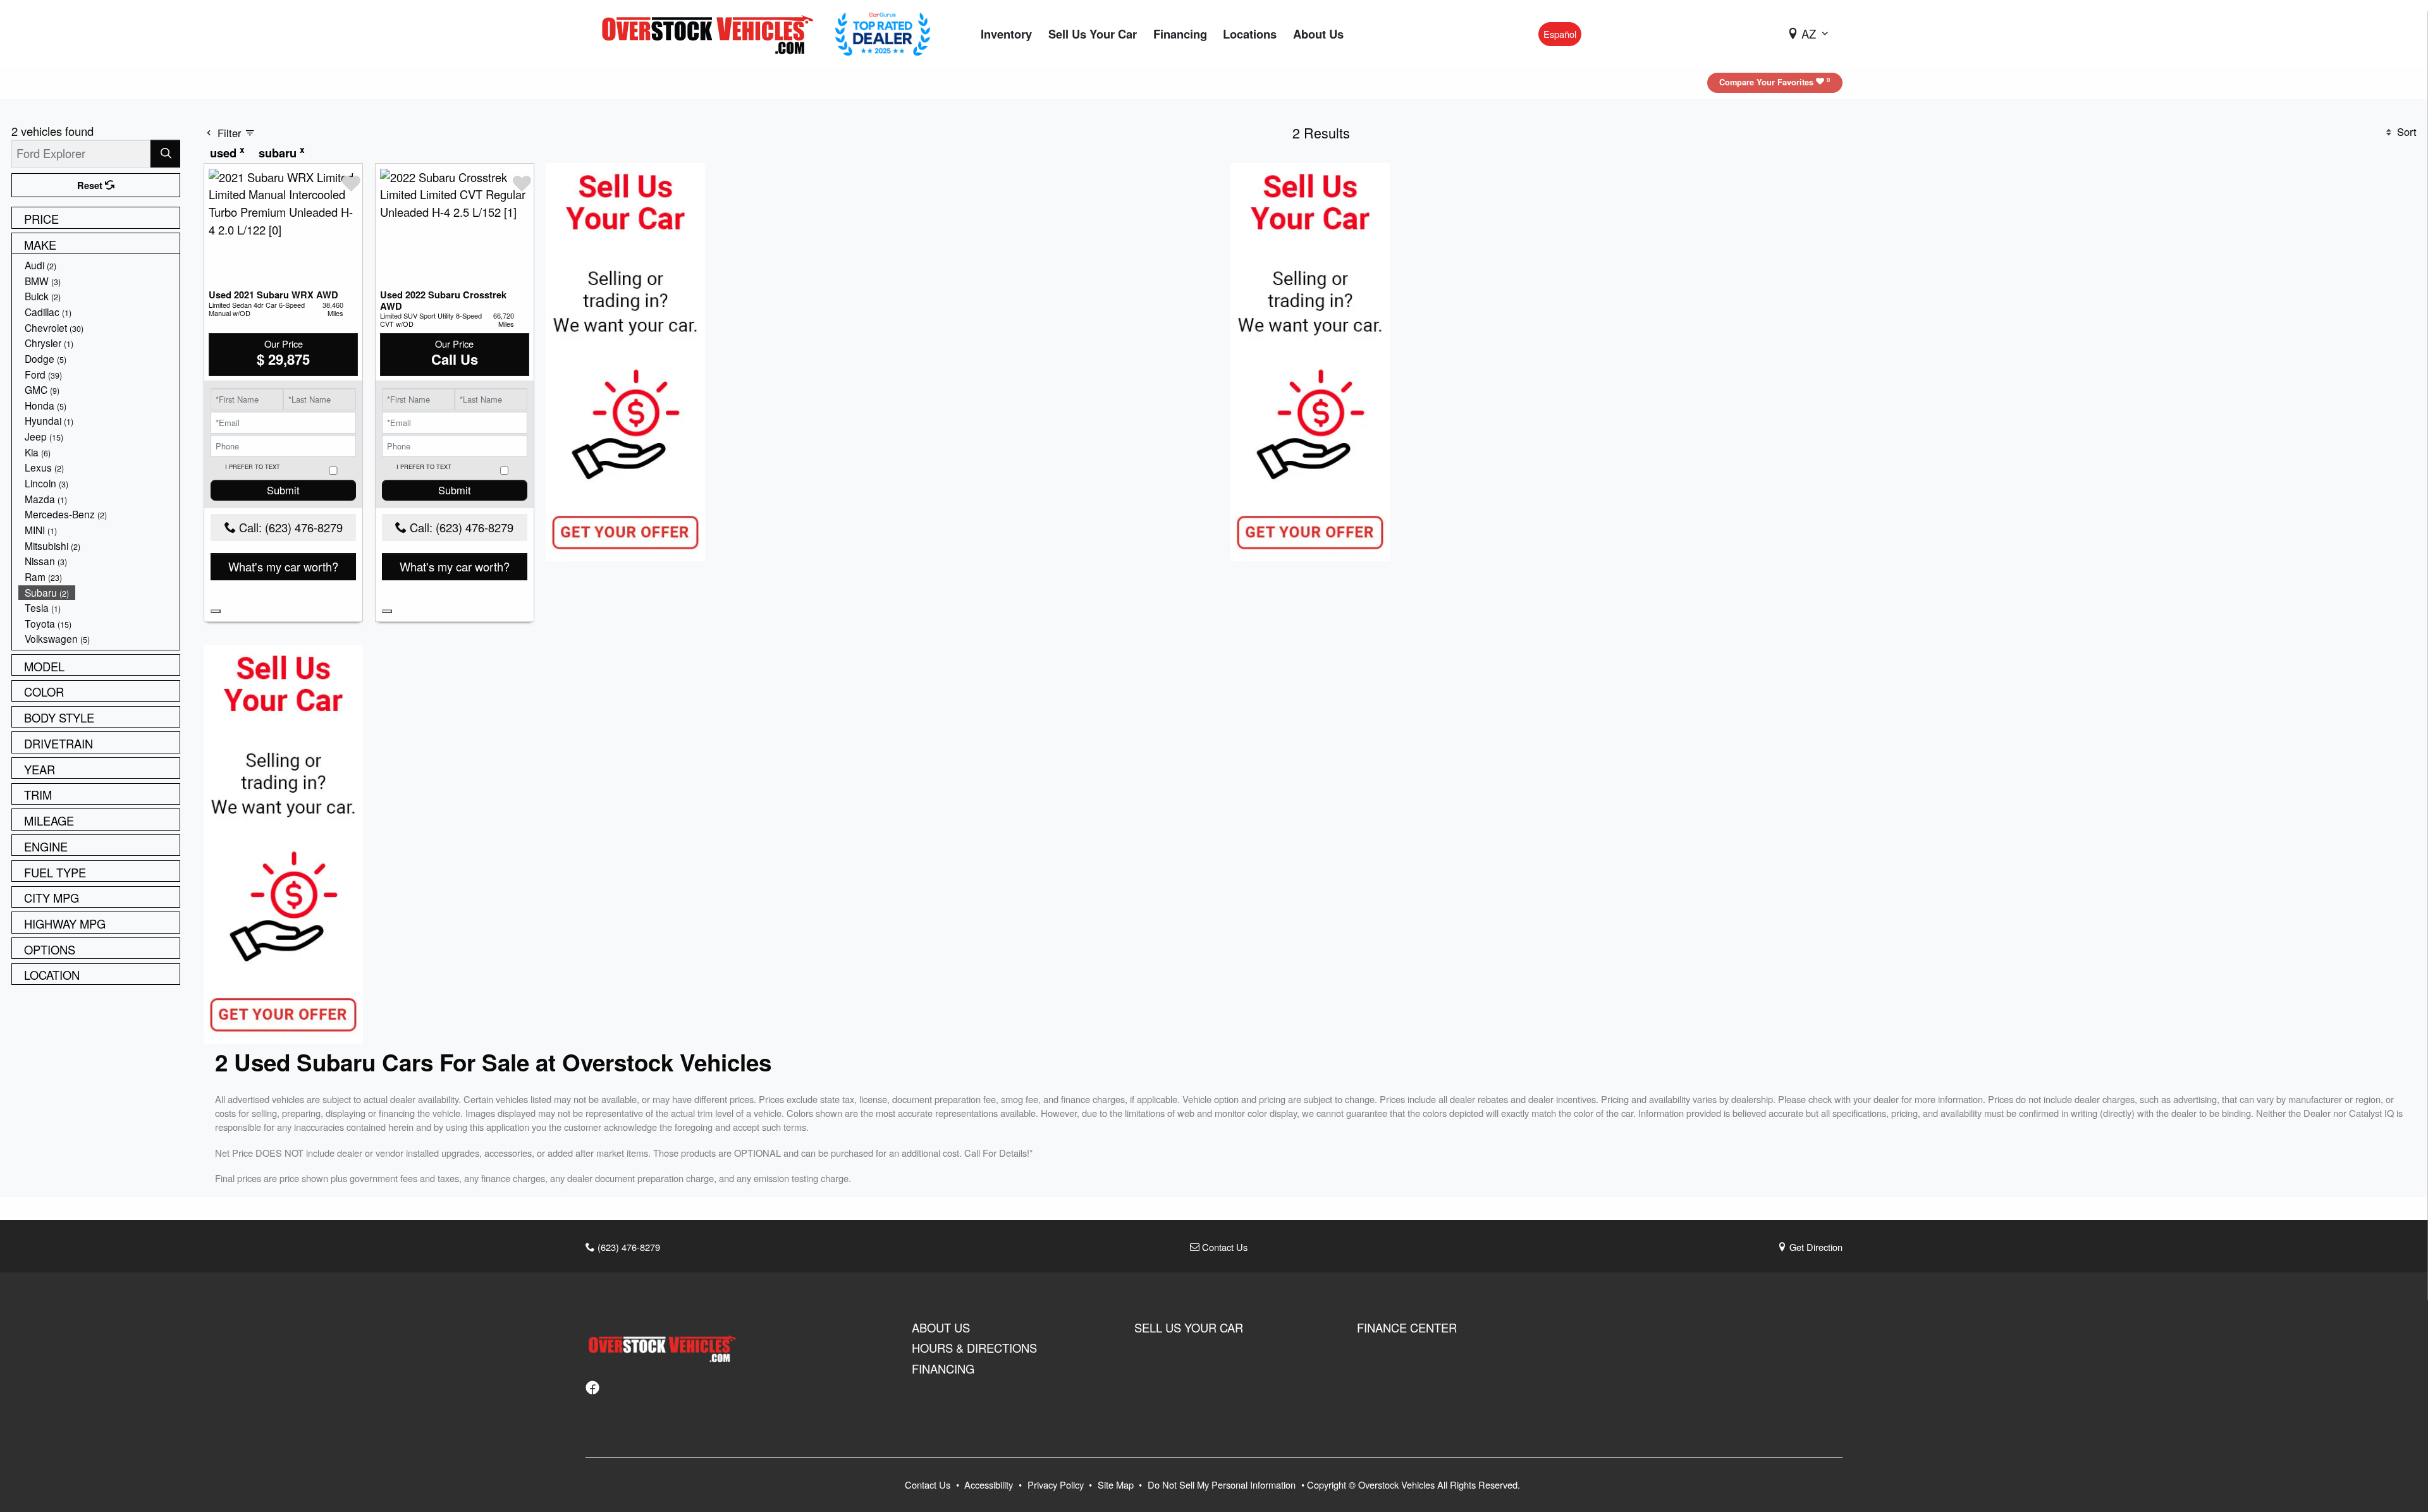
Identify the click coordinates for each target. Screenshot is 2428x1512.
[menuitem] (99, 265)
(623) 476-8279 (628, 1247)
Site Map (1117, 1485)
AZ (1809, 34)
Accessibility (990, 1485)
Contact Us (1223, 1247)
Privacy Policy (1057, 1485)
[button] (1006, 34)
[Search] (165, 153)
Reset (91, 185)
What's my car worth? (283, 566)
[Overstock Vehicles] (711, 32)
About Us (941, 1327)
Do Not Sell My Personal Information (1223, 1485)
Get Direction (1815, 1247)
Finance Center (1407, 1327)
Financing (943, 1369)
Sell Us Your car (1189, 1327)
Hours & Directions (974, 1348)
